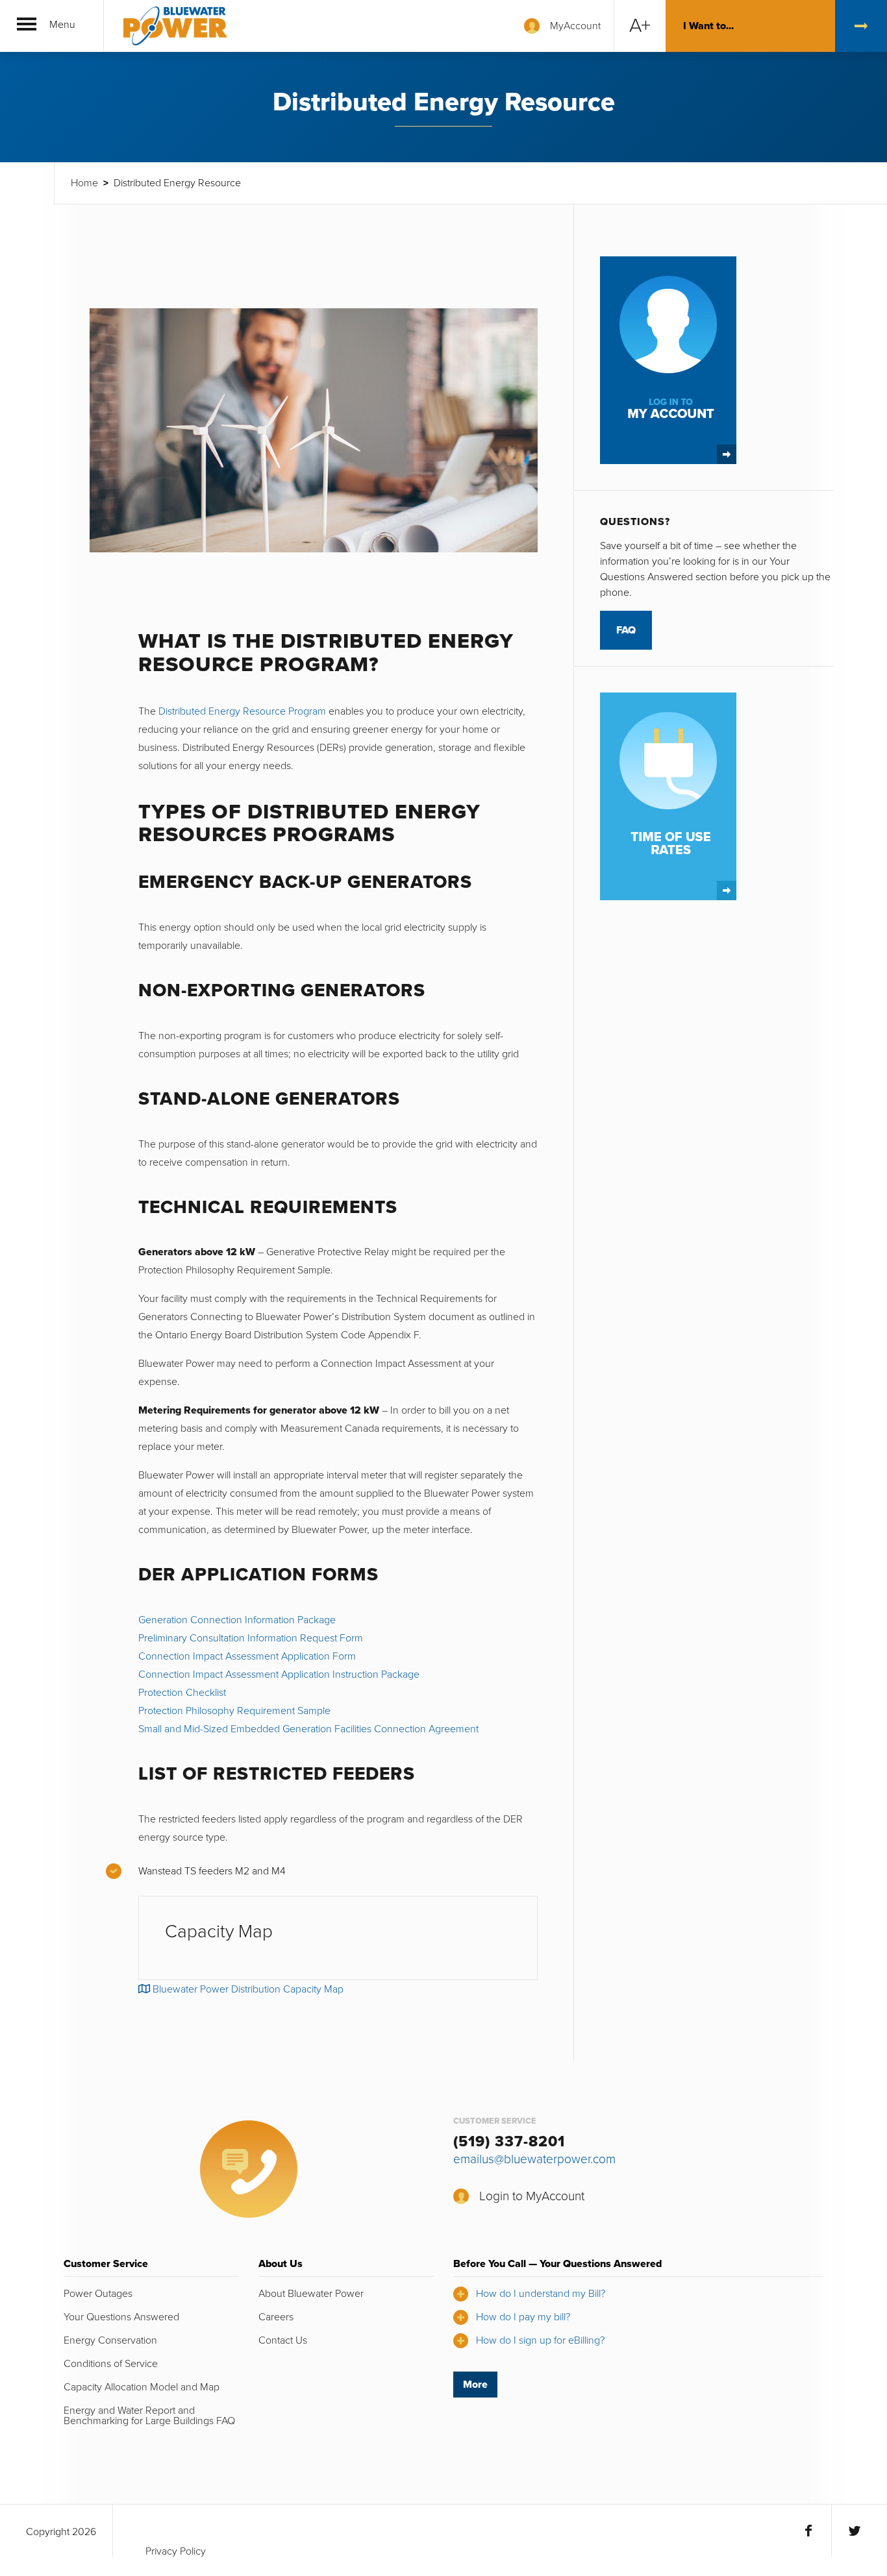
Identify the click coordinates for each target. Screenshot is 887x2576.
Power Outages (98, 2294)
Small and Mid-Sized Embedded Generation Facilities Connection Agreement (308, 1729)
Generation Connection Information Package (237, 1620)
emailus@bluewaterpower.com (534, 2159)
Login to (532, 2196)
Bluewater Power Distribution (175, 26)
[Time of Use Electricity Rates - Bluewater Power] (668, 795)
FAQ (626, 630)
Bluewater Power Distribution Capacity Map (247, 1989)
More (475, 2385)
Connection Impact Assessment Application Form (247, 1656)
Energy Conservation (110, 2340)
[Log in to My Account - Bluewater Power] (668, 360)
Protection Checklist (182, 1693)
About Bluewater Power (311, 2294)
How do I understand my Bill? (541, 2294)
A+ (640, 26)
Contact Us (283, 2340)
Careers (276, 2317)
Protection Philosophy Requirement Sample (234, 1711)
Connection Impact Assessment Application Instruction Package (279, 1674)
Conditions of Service (111, 2364)
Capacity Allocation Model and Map (142, 2387)
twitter (854, 2531)
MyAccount (575, 26)
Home (84, 183)
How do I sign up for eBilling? (540, 2340)
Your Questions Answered (121, 2317)
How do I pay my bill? (523, 2317)
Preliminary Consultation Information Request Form (251, 1638)
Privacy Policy (176, 2551)
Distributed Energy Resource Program (242, 711)
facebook (808, 2531)
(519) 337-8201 (509, 2142)
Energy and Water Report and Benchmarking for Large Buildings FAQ (149, 2416)
